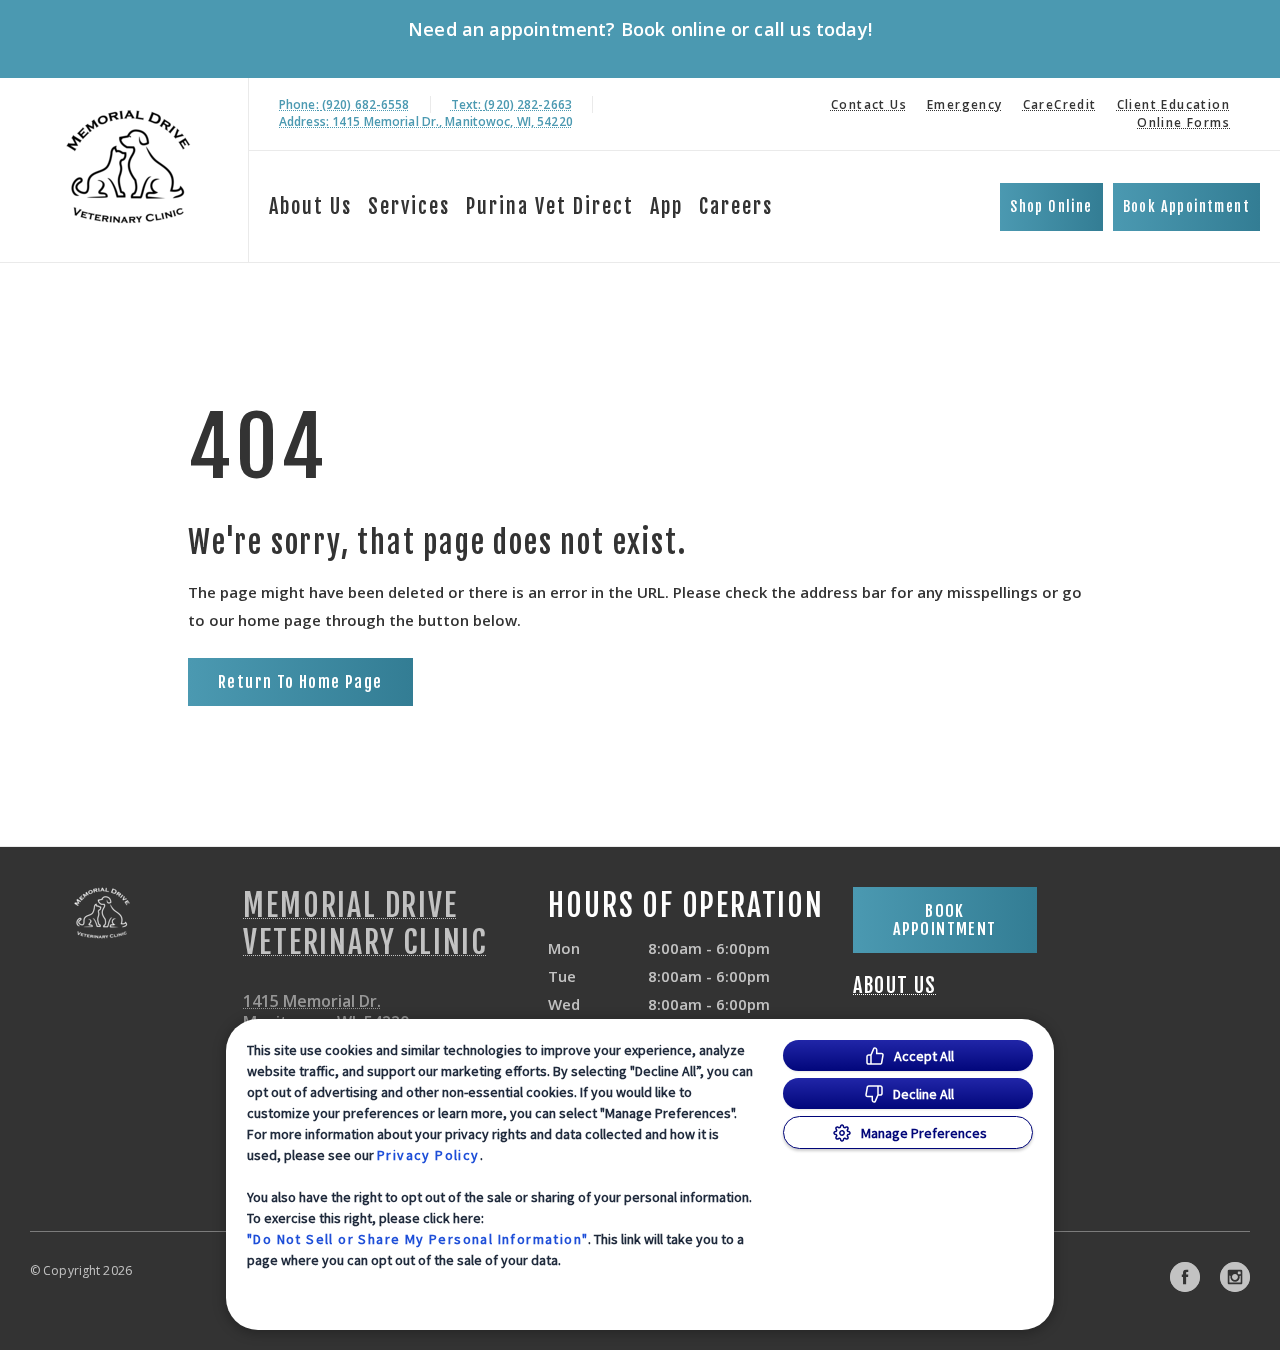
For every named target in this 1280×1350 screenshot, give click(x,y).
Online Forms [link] (1183, 122)
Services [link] (409, 206)
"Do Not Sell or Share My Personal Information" (417, 1239)
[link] (129, 166)
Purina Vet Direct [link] (550, 206)
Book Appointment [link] (1186, 206)
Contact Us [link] (869, 104)
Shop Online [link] (1051, 206)
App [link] (666, 206)
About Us (310, 206)
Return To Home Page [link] (300, 682)
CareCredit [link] (1060, 104)
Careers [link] (736, 206)
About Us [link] (894, 986)
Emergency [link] (965, 104)
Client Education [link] (1173, 104)
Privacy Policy (428, 1155)
